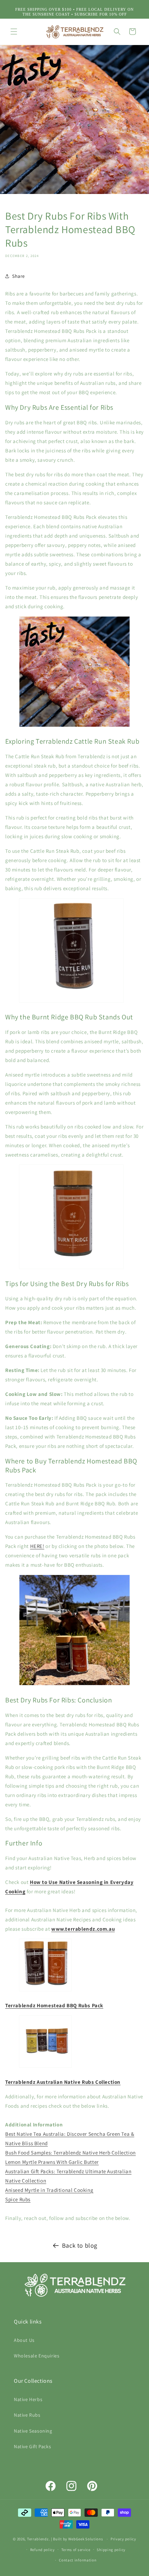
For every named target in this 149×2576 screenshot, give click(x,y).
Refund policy (42, 2550)
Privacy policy (123, 2539)
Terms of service (76, 2550)
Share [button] (19, 276)
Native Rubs (27, 2415)
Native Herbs (28, 2399)
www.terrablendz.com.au (83, 1929)
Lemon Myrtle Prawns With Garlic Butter (52, 2162)
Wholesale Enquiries (37, 2356)
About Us (24, 2340)
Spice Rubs (18, 2199)
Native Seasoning (33, 2431)
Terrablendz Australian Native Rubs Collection (63, 2082)
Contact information (78, 2560)
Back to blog (80, 2245)
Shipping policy (111, 2550)
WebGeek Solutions (86, 2539)
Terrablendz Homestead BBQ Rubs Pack (54, 2005)
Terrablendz (38, 2539)
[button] (14, 32)
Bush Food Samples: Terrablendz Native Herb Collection (71, 2153)
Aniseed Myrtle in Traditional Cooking (49, 2190)
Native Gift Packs (32, 2446)
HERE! (37, 1546)
